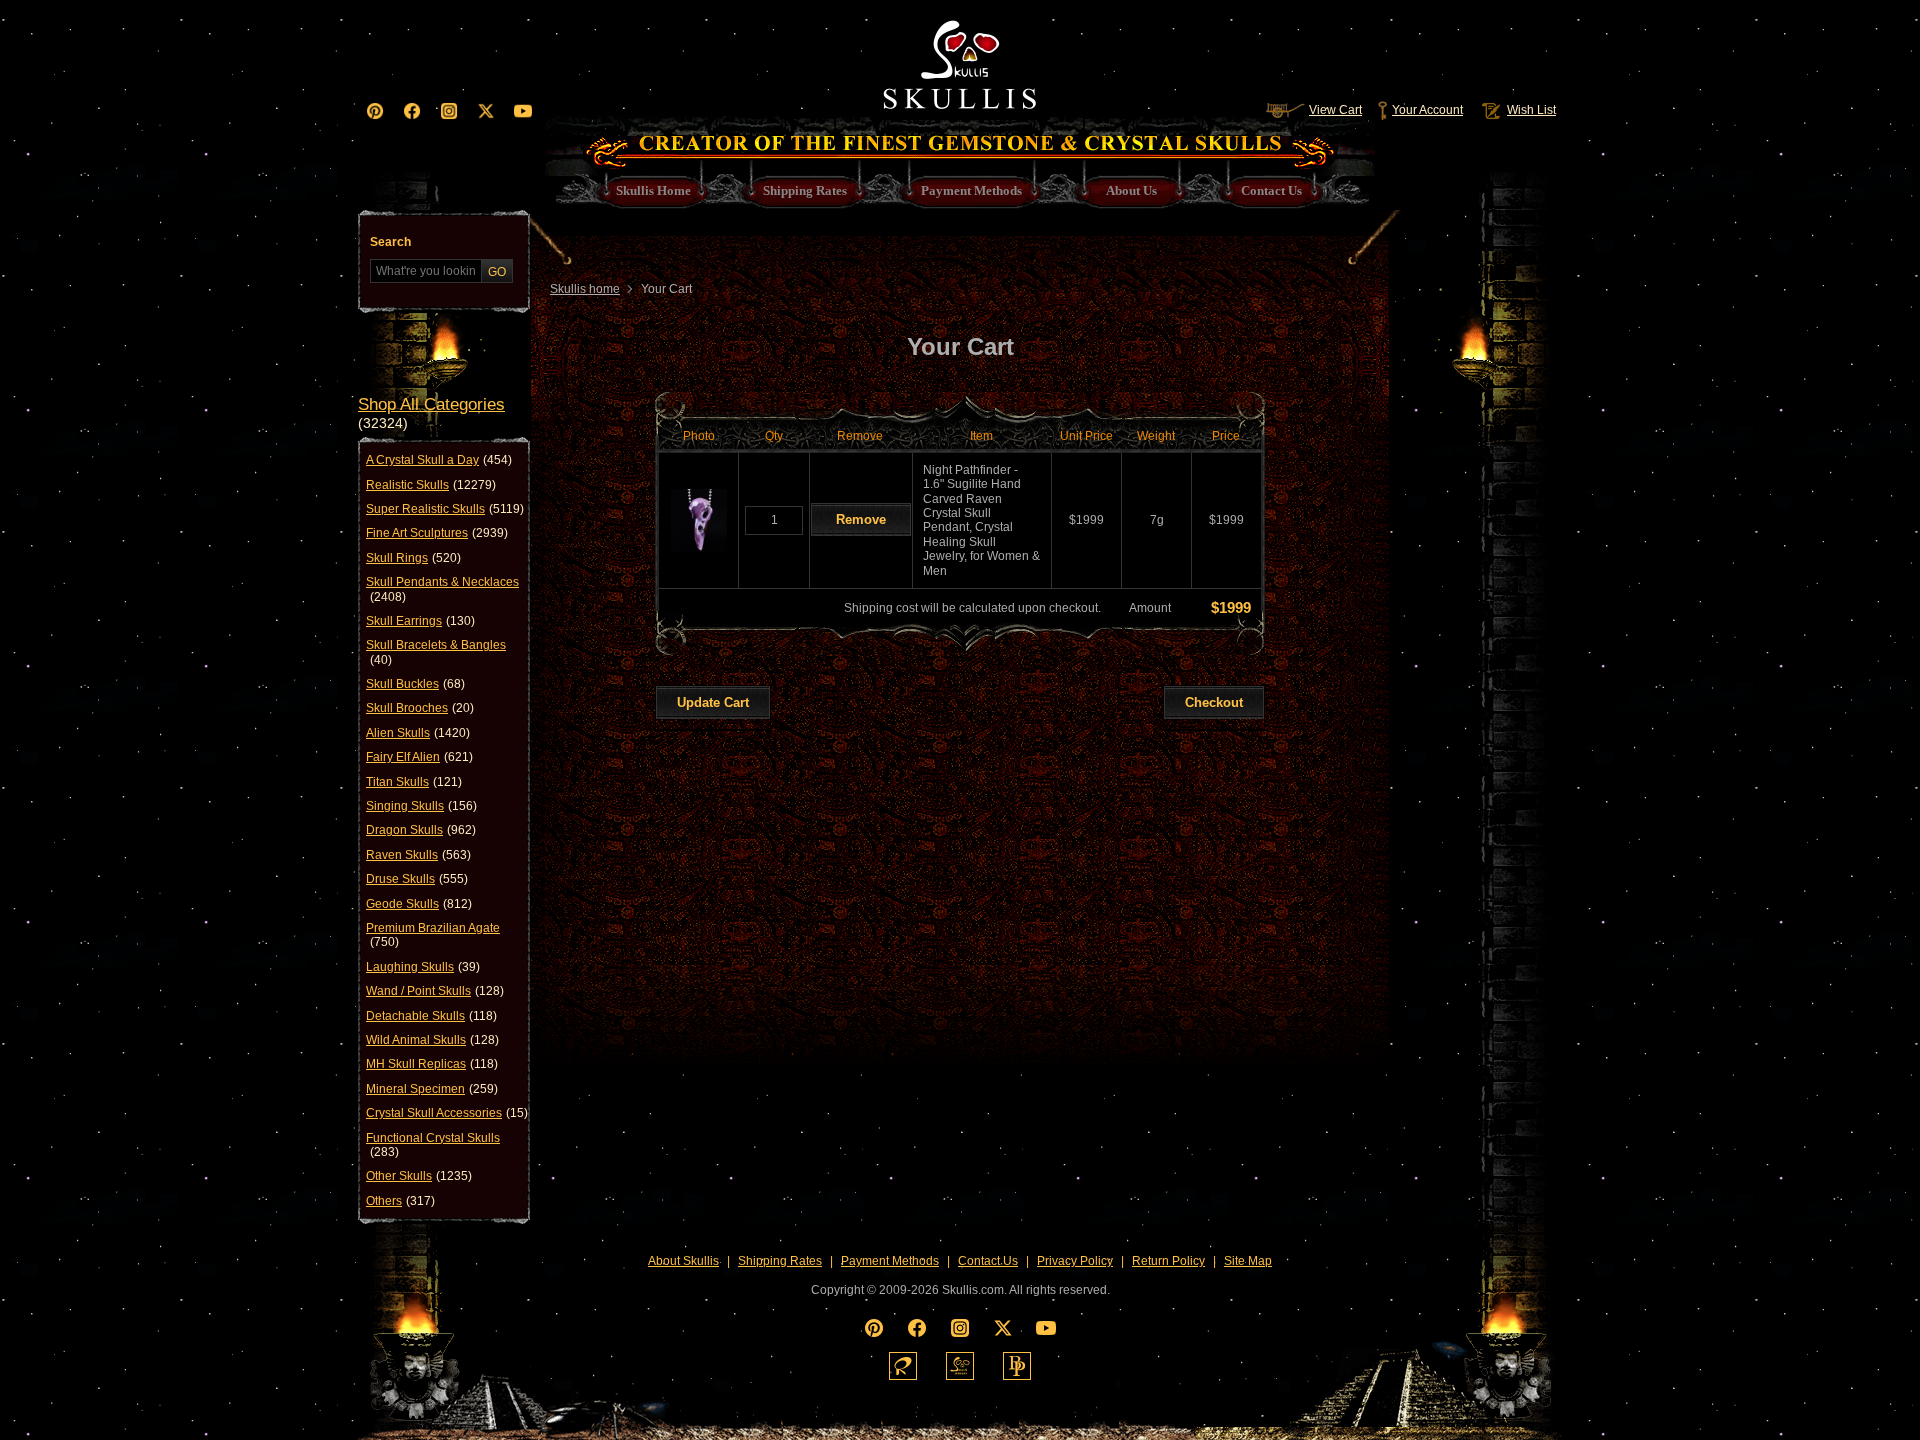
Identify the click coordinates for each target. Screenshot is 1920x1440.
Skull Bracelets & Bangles (436, 652)
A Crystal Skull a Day (439, 460)
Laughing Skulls (423, 967)
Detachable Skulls (431, 1016)
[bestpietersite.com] (1017, 1366)
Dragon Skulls (421, 830)
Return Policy (1168, 1261)
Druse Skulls (417, 879)
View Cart (1335, 110)
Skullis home (585, 289)
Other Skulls (419, 1176)
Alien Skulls (418, 733)
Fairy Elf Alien (419, 757)
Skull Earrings (420, 621)
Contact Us (988, 1261)
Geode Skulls (419, 904)
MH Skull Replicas (432, 1064)
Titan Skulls (414, 782)
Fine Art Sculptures (437, 533)
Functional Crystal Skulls (433, 1145)
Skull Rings (413, 558)
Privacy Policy (1075, 1261)
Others (400, 1201)
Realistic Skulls (431, 485)
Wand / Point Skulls (435, 991)
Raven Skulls (418, 855)
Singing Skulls (421, 806)
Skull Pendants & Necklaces (442, 589)
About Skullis (683, 1261)
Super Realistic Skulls (445, 509)
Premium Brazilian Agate (433, 935)
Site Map (1248, 1261)
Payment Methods (890, 1261)
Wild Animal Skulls (432, 1040)
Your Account (1427, 110)
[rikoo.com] (903, 1366)
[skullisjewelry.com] (960, 1366)
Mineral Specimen (432, 1089)
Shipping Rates (780, 1261)
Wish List (1531, 110)
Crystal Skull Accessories (447, 1113)
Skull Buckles (415, 684)
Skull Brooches (420, 708)
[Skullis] (960, 60)
